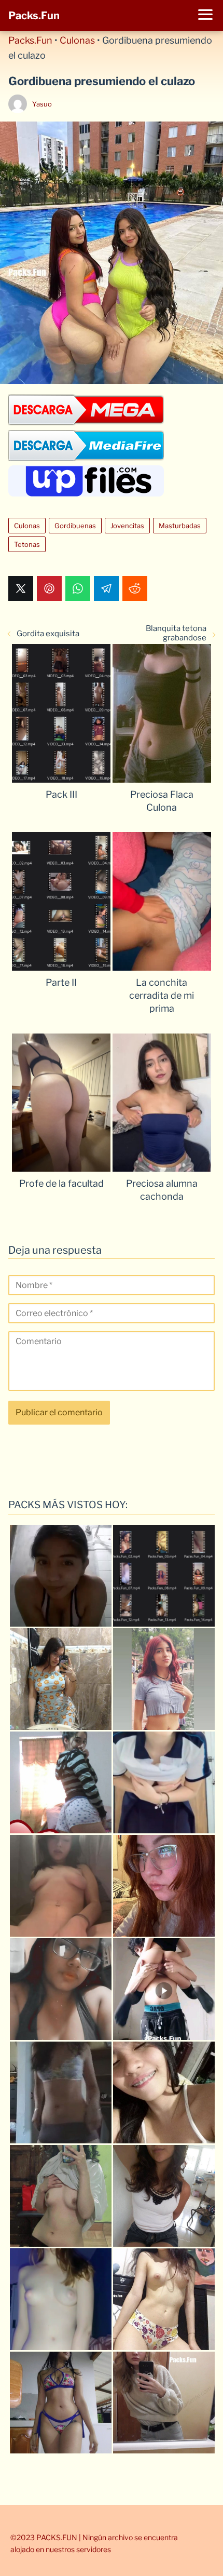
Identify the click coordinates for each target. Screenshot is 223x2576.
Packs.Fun (34, 16)
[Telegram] (106, 588)
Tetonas (27, 544)
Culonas (77, 40)
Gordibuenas (75, 526)
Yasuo (42, 104)
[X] (21, 588)
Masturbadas (180, 526)
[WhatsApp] (78, 588)
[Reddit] (135, 588)
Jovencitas (127, 526)
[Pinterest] (49, 588)
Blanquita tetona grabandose (176, 633)
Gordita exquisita (48, 634)
